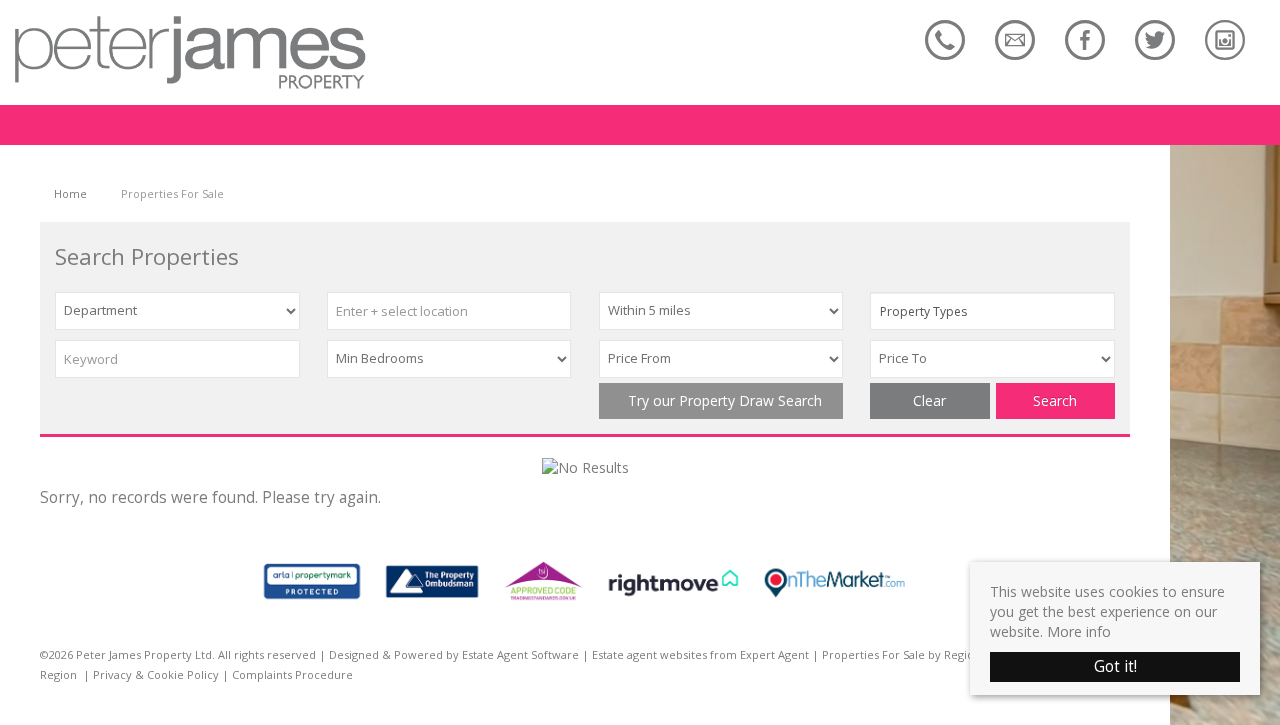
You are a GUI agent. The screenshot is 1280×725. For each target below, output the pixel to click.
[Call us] (945, 39)
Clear (929, 400)
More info (1079, 631)
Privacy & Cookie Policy (156, 674)
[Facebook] (1085, 39)
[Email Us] (1015, 39)
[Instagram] (1225, 39)
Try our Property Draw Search (721, 400)
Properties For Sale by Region (901, 654)
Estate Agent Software (520, 654)
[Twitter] (1155, 39)
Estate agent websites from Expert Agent (700, 654)
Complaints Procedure (292, 674)
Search (1055, 400)
